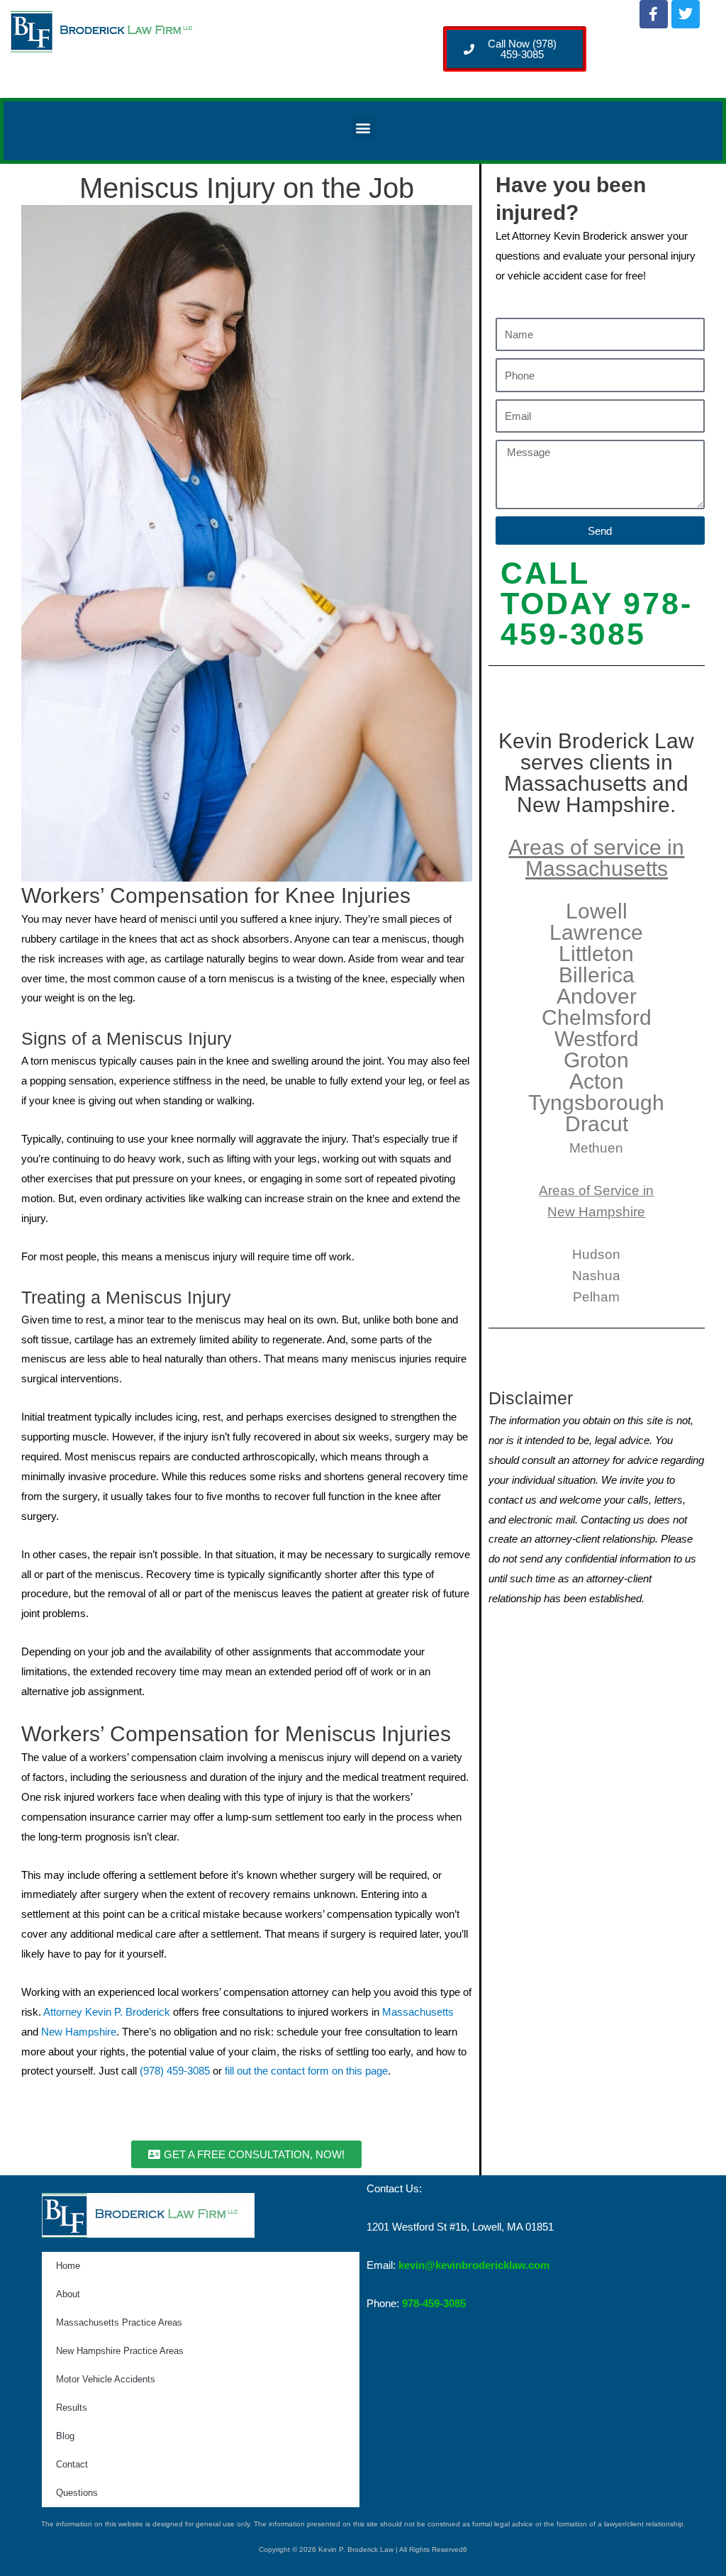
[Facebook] (654, 14)
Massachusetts (418, 2012)
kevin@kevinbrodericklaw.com (474, 2265)
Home (68, 2266)
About (68, 2294)
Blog (65, 2436)
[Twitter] (686, 14)
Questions (77, 2493)
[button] (363, 127)
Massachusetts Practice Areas (119, 2322)
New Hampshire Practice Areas (120, 2351)
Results (72, 2408)
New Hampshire (79, 2032)
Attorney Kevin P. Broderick (107, 2012)
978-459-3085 (434, 2303)
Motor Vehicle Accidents (106, 2379)
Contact (72, 2464)
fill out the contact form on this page (306, 2071)
